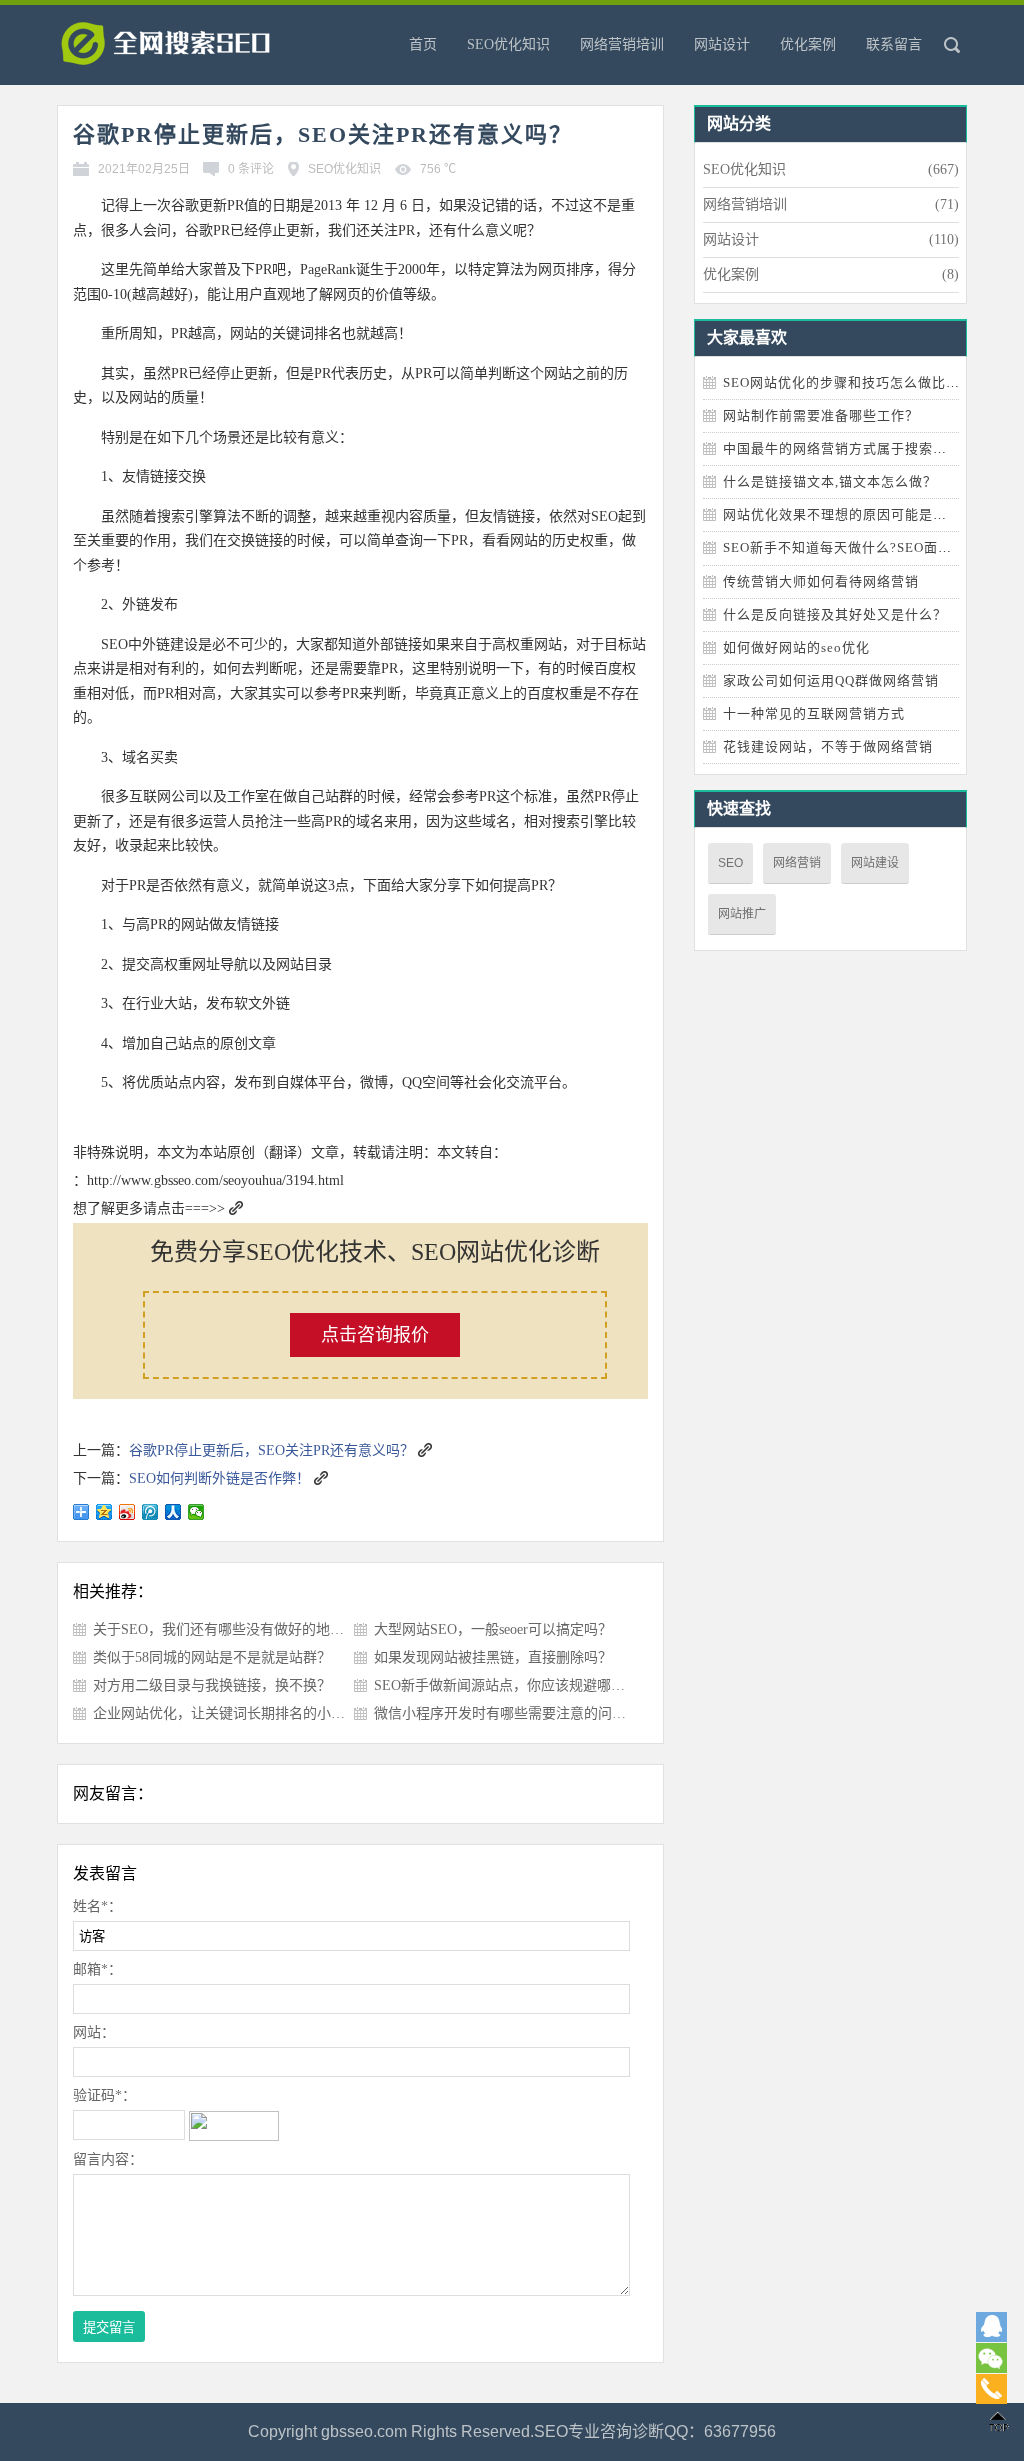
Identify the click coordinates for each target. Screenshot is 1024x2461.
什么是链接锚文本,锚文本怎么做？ (830, 481)
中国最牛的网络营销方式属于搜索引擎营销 (856, 448)
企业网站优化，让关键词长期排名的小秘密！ (233, 1713)
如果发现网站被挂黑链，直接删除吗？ (493, 1657)
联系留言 (894, 44)
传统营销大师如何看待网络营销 (821, 581)
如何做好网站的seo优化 (796, 647)
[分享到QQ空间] (104, 1512)
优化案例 (808, 44)
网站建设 (875, 863)
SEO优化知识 (508, 44)
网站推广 (742, 914)
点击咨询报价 (375, 1335)
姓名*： (97, 1906)
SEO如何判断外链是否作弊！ (219, 1478)
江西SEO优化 (197, 50)
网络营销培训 (622, 44)
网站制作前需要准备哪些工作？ (821, 415)
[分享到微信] (196, 1512)
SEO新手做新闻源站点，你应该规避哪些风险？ (520, 1685)
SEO (730, 863)
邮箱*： (97, 1969)
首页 (423, 44)
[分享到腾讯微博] (150, 1512)
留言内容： (108, 2159)
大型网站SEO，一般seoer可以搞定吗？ (493, 1629)
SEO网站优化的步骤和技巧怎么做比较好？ (855, 382)
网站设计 (722, 44)
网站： (94, 2032)
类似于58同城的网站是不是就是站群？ (212, 1657)
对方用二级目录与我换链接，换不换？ (212, 1685)
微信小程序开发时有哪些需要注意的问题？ (507, 1713)
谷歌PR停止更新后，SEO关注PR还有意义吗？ (271, 1450)
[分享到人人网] (173, 1512)
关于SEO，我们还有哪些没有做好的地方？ (225, 1629)
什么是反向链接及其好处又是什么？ (835, 614)
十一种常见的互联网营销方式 (814, 713)
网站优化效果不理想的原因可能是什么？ (849, 514)
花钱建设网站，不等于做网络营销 (828, 746)
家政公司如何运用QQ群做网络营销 (831, 680)
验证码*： (104, 2095)
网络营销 (797, 863)
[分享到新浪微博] (127, 1512)
